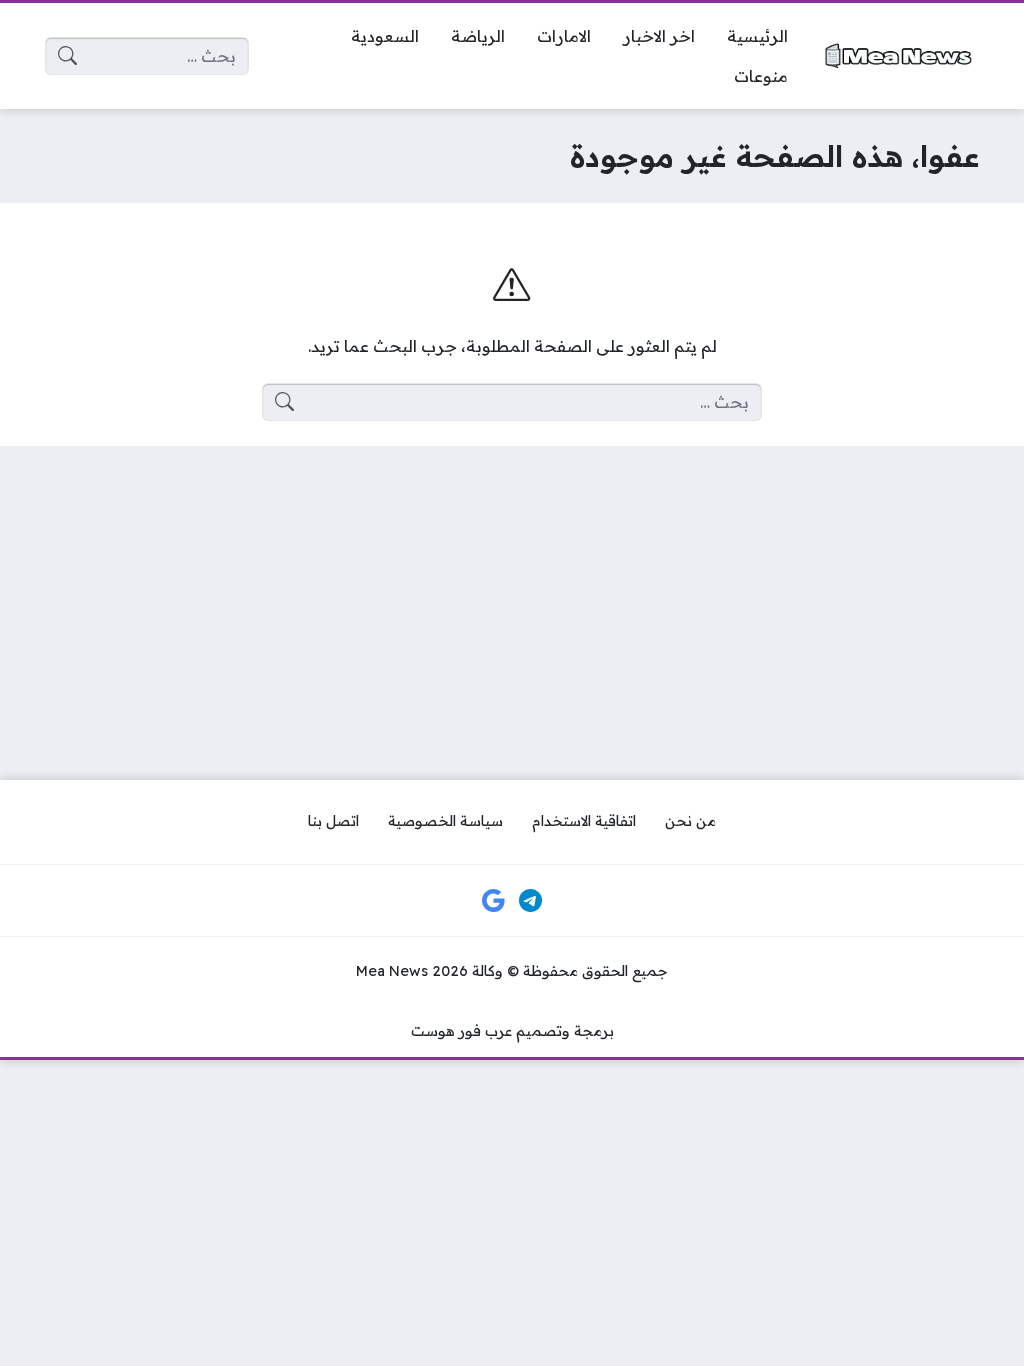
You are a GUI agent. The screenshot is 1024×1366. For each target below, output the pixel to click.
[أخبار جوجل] (493, 901)
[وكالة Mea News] (900, 55)
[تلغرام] (531, 901)
